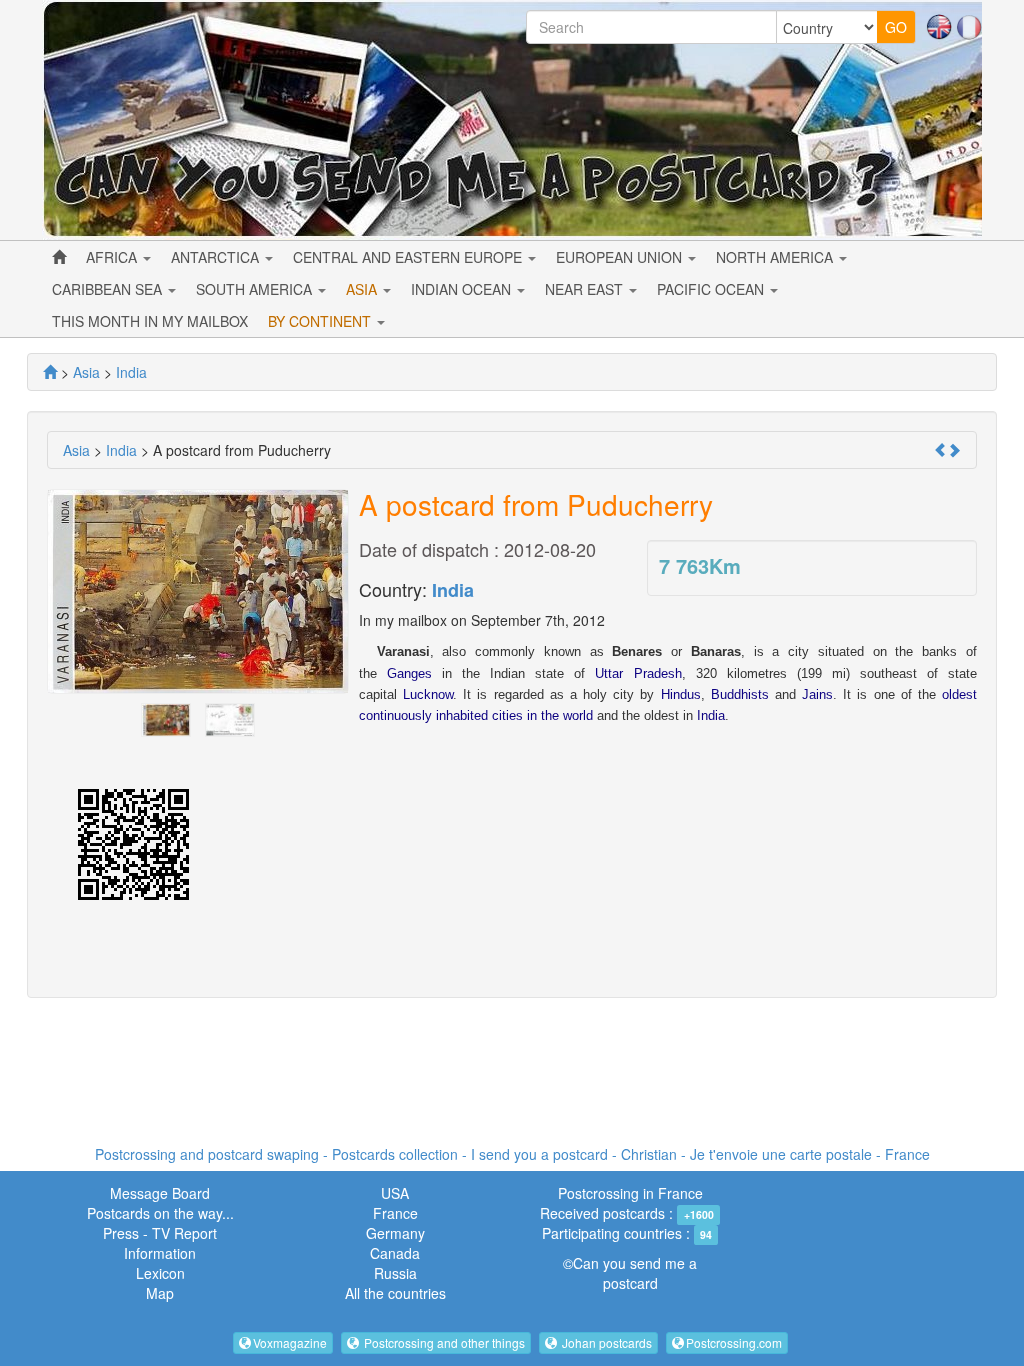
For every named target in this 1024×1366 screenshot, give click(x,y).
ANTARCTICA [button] (217, 257)
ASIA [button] (363, 289)
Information (160, 1253)
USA (395, 1193)
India (453, 590)
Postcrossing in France (630, 1193)
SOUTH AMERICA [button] (256, 289)
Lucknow (428, 694)
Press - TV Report (160, 1233)
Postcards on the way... (160, 1213)
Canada (395, 1253)
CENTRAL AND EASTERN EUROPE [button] (409, 257)
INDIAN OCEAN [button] (463, 289)
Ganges (409, 673)
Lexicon (160, 1273)
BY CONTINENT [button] (321, 321)
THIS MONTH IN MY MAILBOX (150, 321)
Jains (817, 694)
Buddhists (740, 694)
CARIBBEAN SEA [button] (109, 289)
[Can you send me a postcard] (50, 372)
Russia (395, 1273)
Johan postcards (605, 1342)
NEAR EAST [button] (586, 289)
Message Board (160, 1193)
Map (160, 1293)
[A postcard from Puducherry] (166, 718)
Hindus (681, 694)
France (395, 1213)
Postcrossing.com (734, 1342)
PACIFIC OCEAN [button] (712, 289)
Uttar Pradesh (638, 673)
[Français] (969, 25)
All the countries (395, 1293)
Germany (395, 1233)
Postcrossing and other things (443, 1342)
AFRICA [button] (113, 257)
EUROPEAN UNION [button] (621, 257)
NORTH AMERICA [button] (776, 257)
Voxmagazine (290, 1342)
